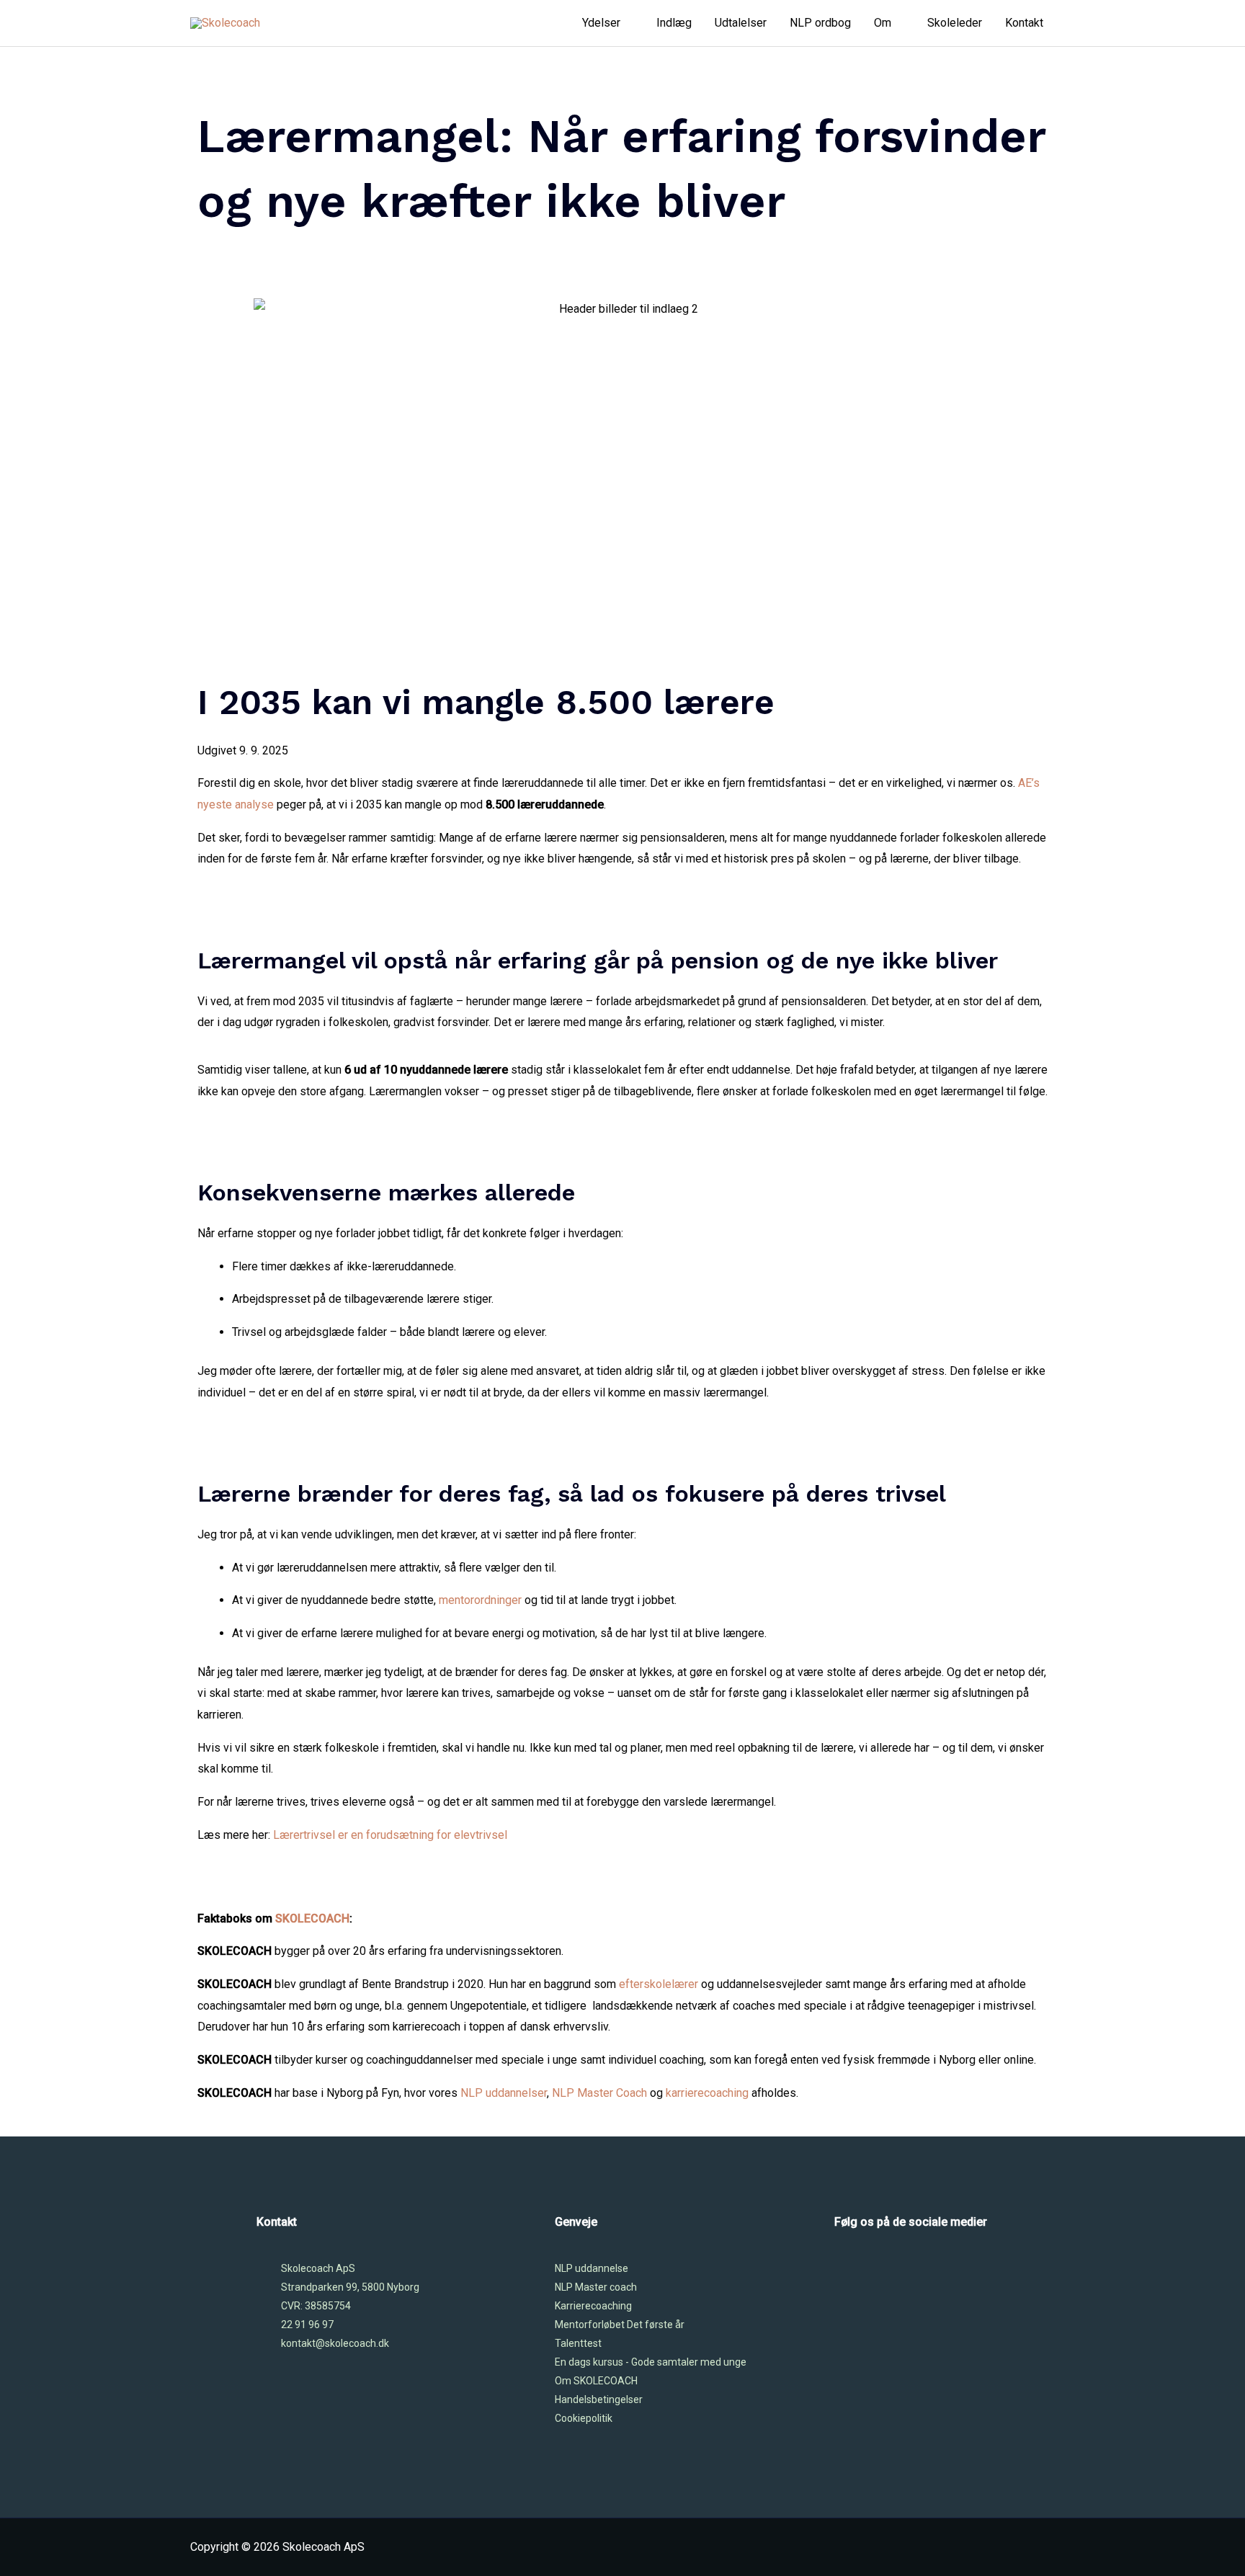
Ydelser (601, 23)
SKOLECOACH (312, 1918)
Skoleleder (955, 23)
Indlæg (674, 23)
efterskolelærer (659, 1984)
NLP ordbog (820, 23)
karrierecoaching (707, 2093)
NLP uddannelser (504, 2093)
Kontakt (1024, 23)
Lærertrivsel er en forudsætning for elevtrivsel (390, 1835)
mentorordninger (480, 1600)
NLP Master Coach (599, 2093)
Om (883, 23)
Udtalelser (741, 23)
